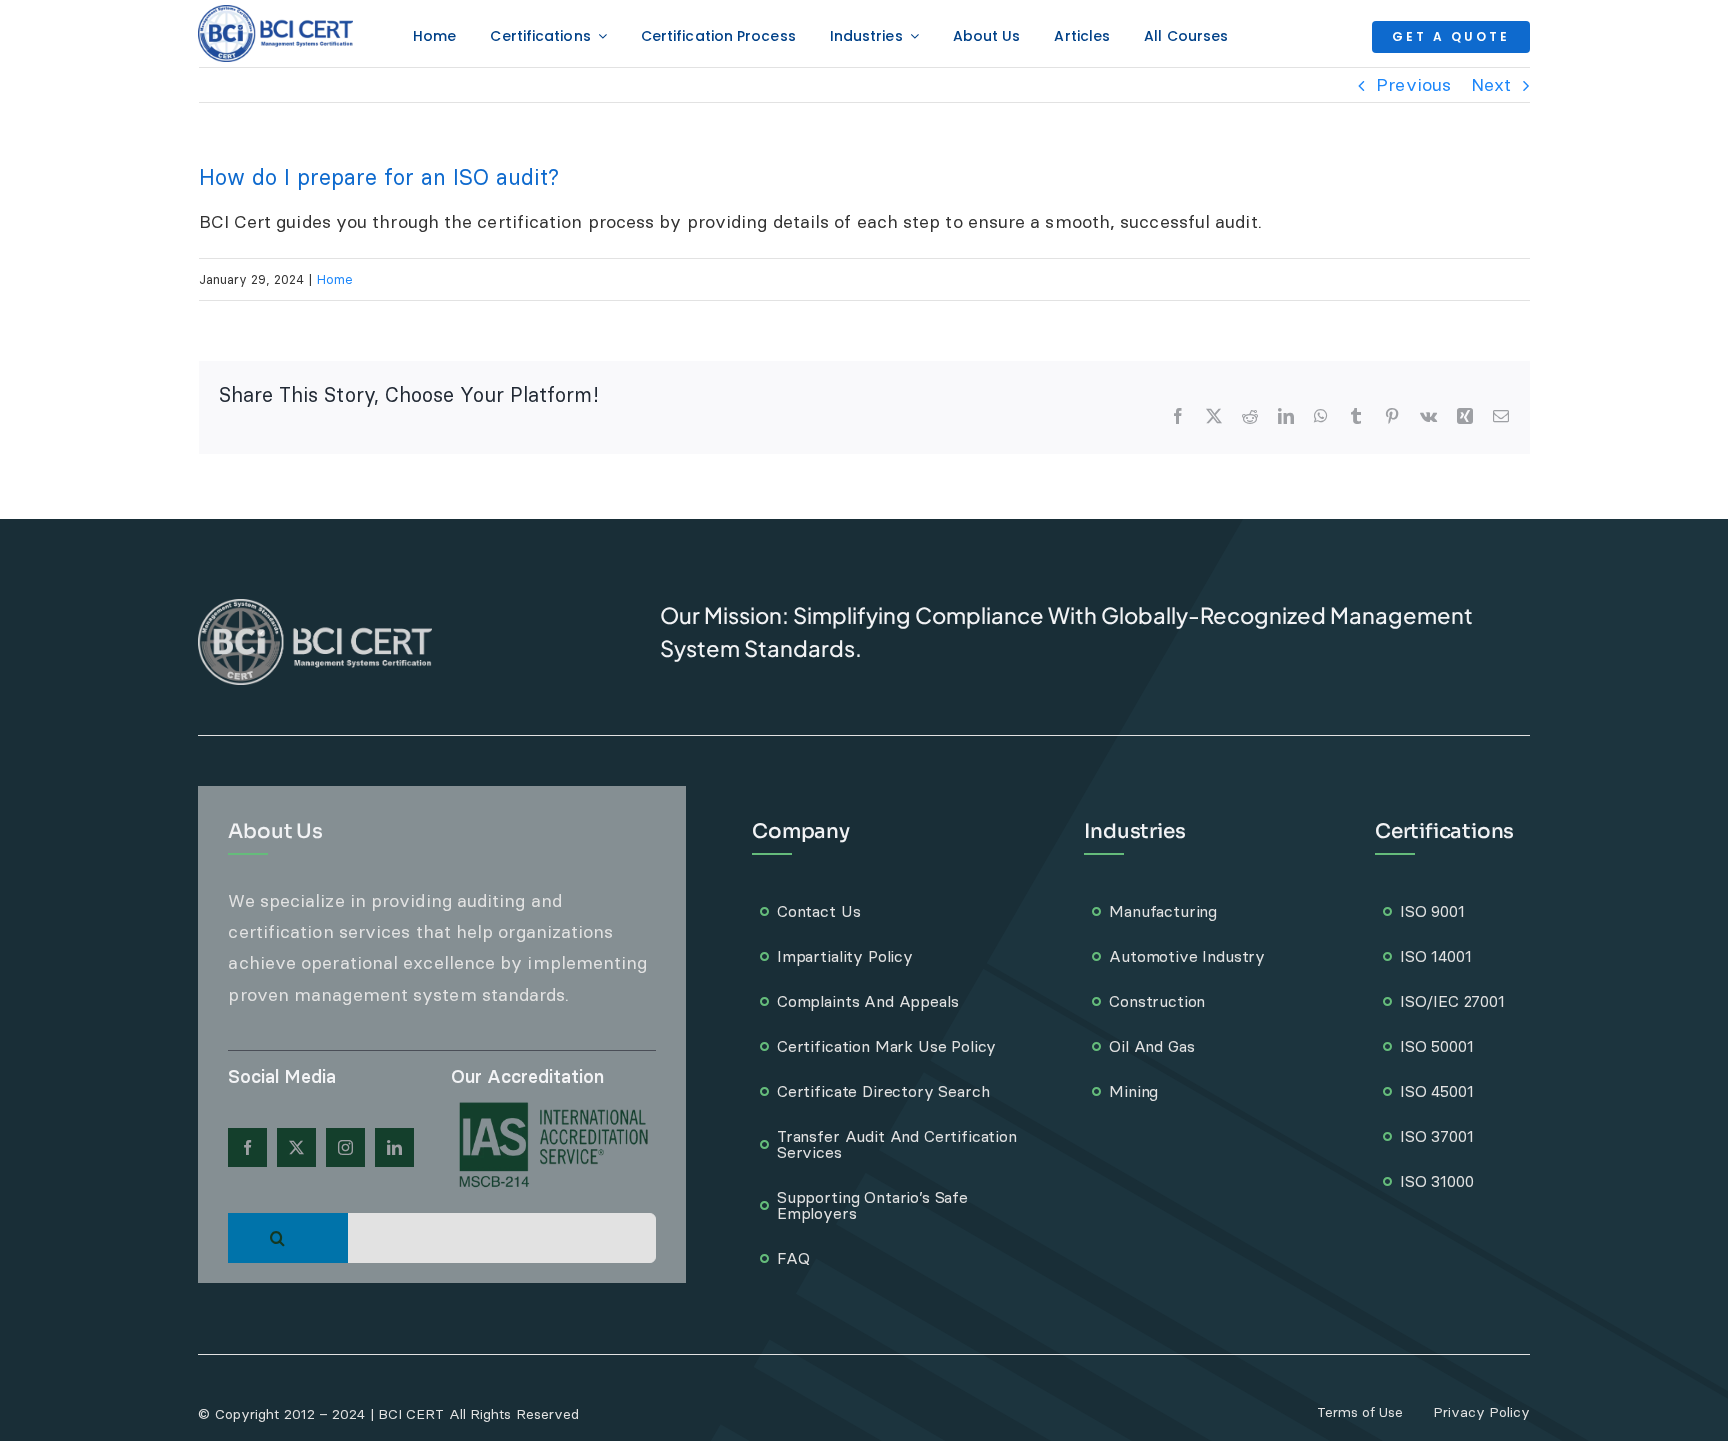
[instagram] (345, 1147)
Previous (1413, 84)
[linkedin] (394, 1147)
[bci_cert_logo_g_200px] (315, 607)
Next (1491, 84)
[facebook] (247, 1147)
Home (335, 279)
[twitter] (296, 1147)
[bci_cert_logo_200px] (275, 13)
